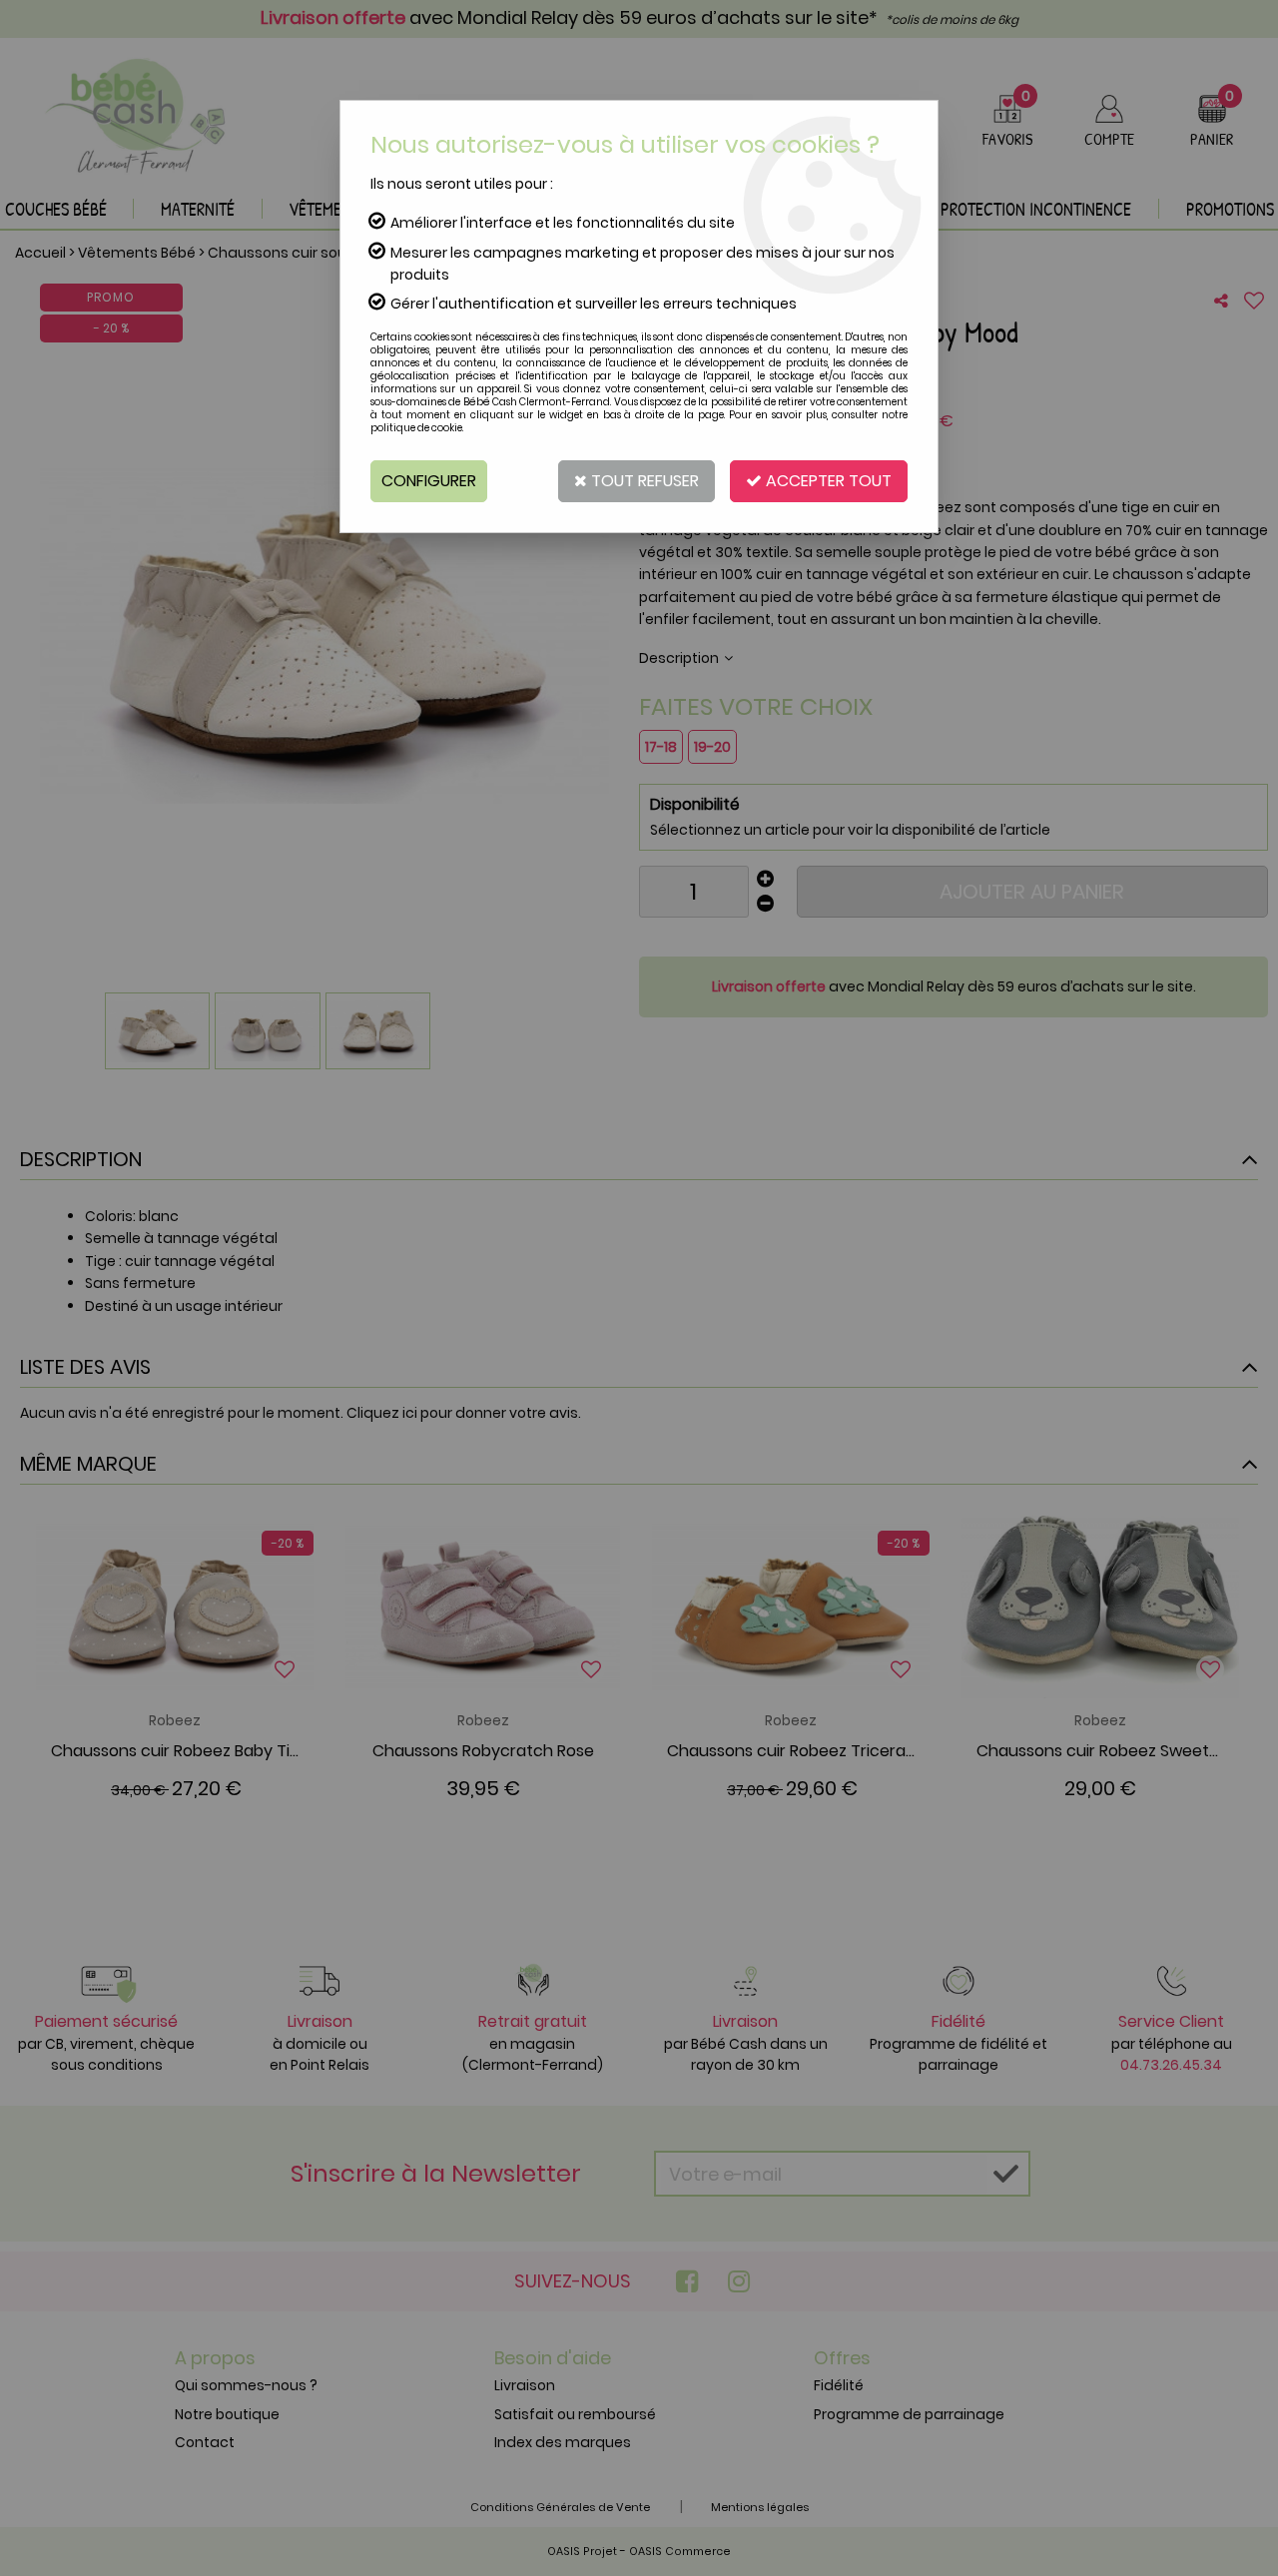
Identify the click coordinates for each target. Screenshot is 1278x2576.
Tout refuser (643, 481)
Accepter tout (827, 481)
